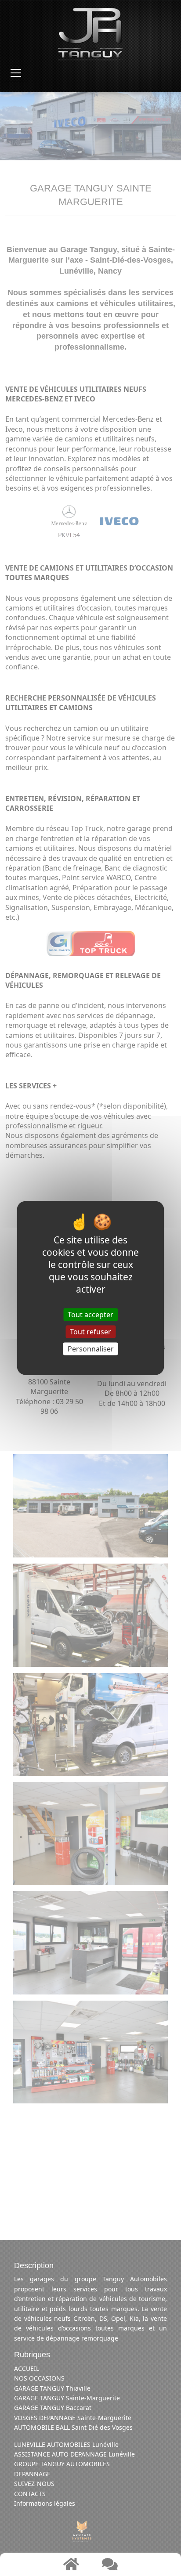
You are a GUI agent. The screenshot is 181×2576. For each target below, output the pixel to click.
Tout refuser (90, 1332)
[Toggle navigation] (16, 73)
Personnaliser (91, 1349)
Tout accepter (90, 1314)
